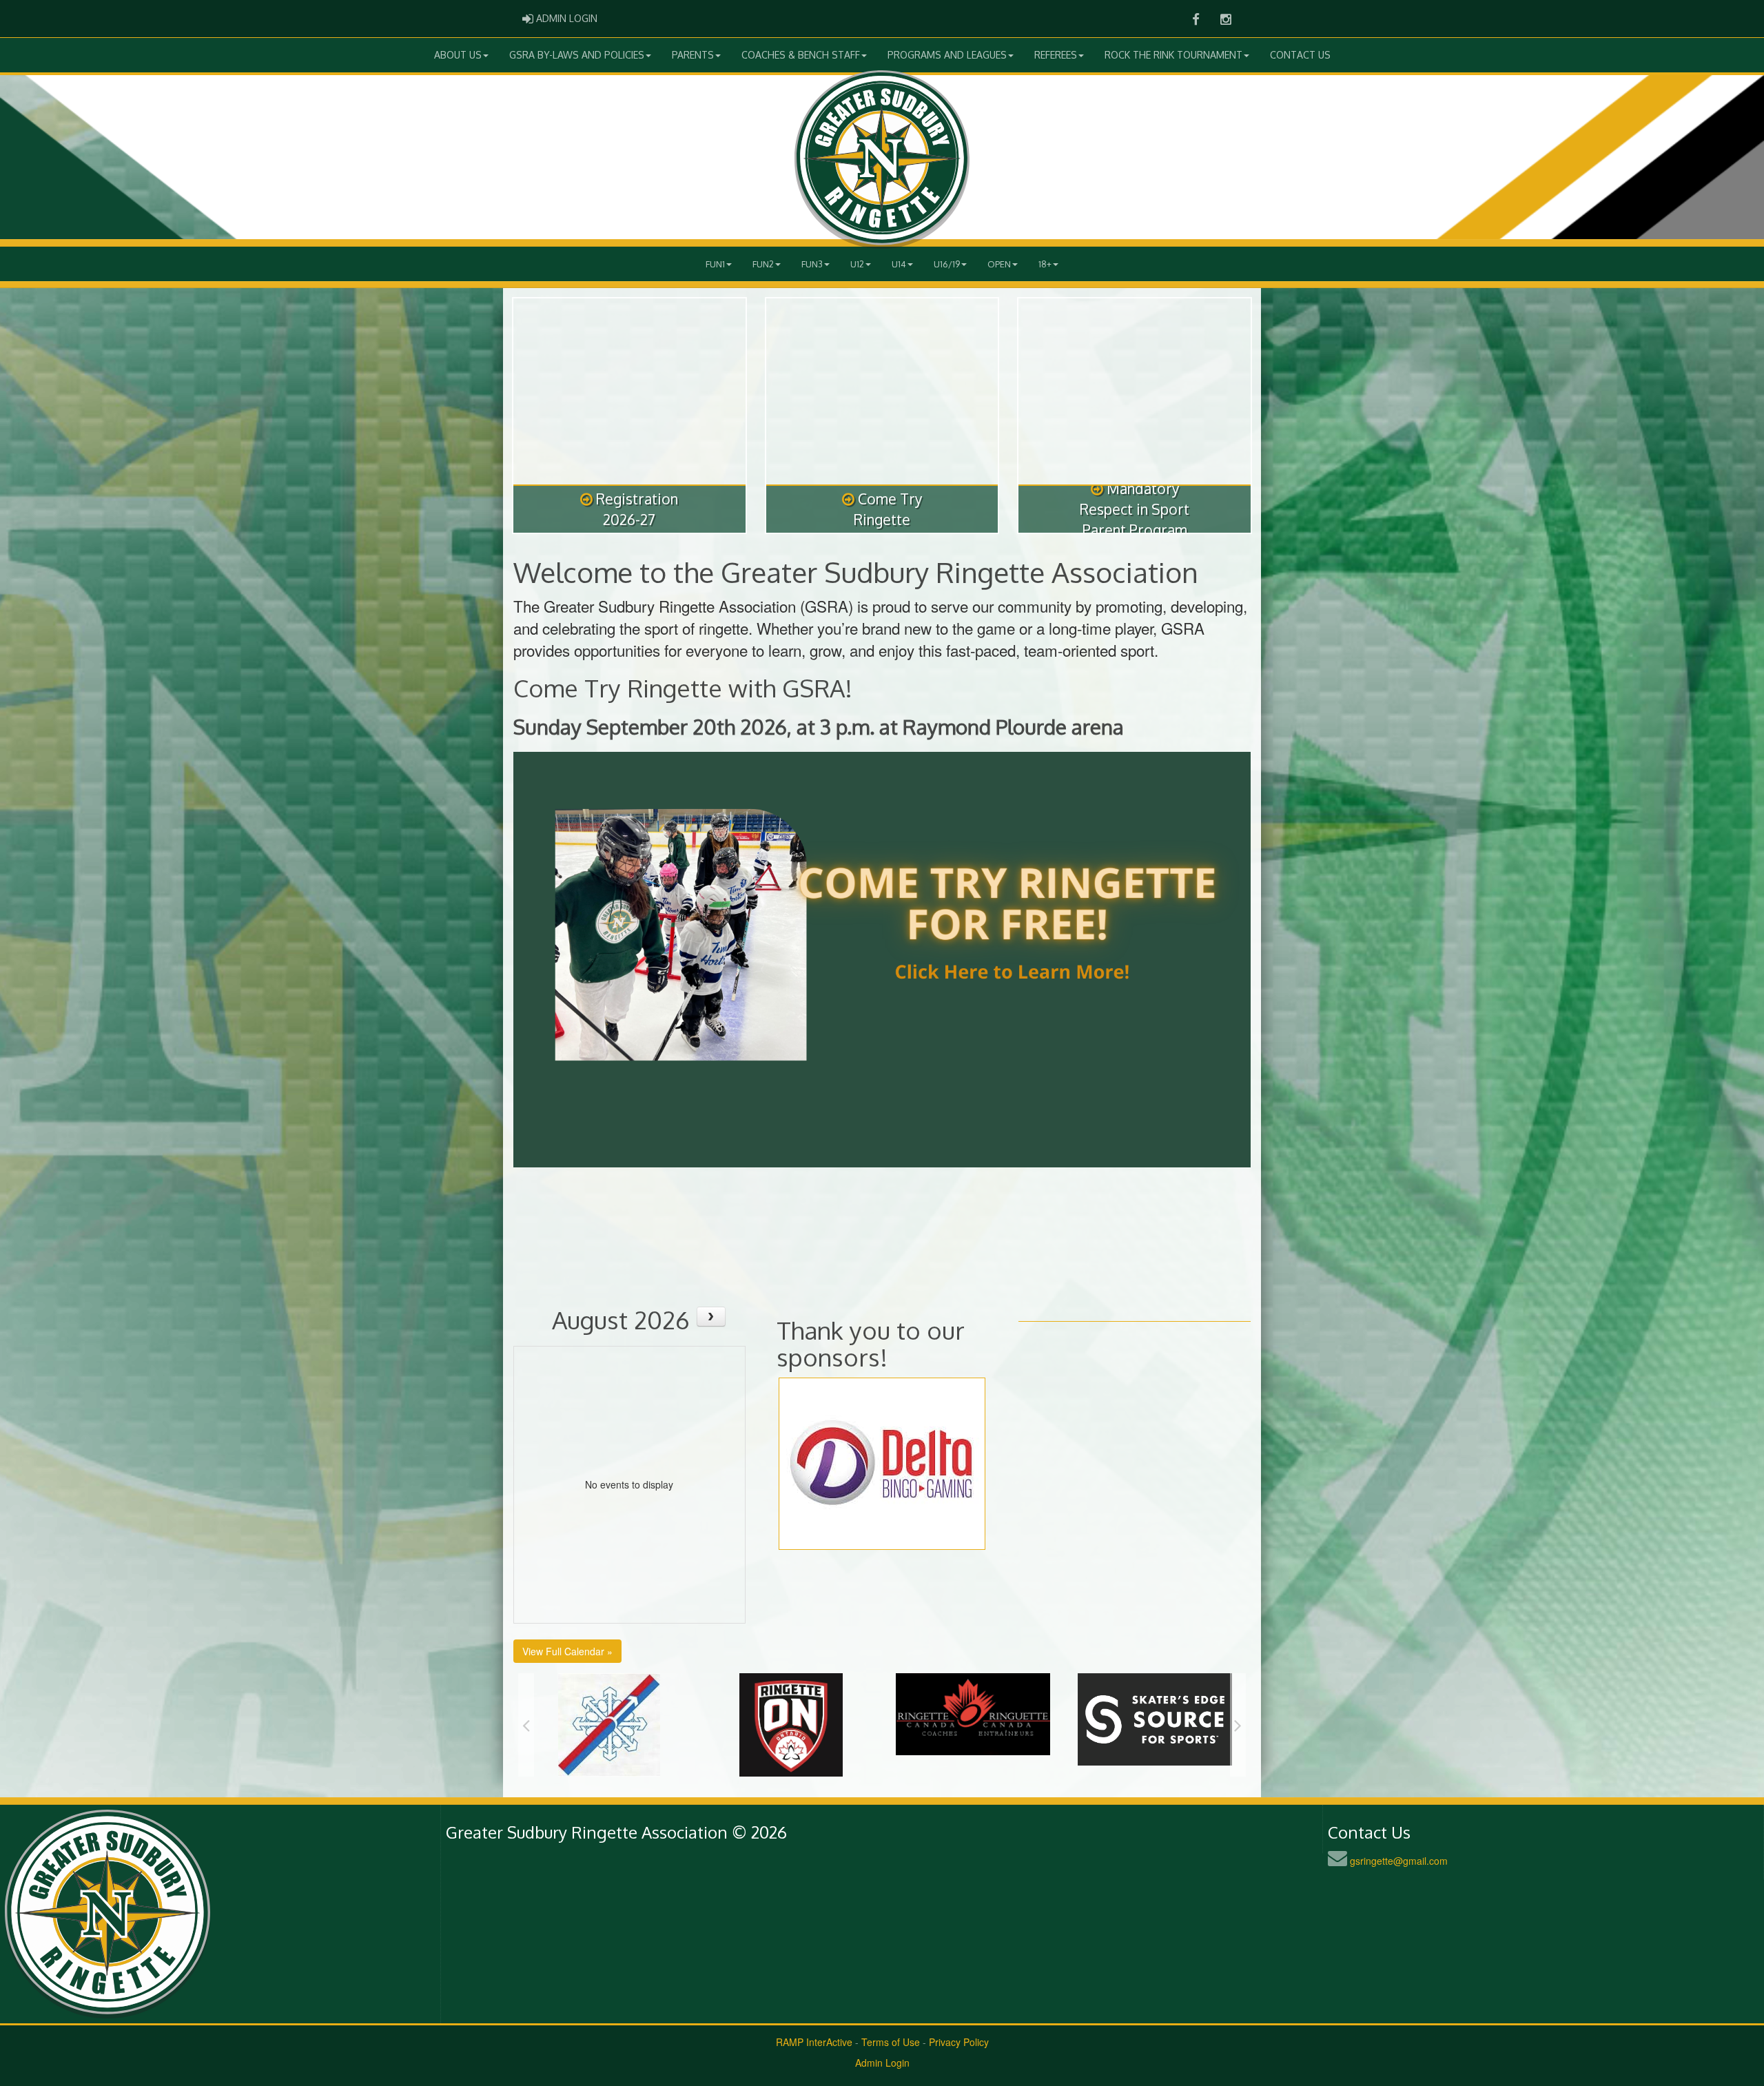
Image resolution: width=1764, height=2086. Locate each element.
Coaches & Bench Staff (801, 55)
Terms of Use (891, 2042)
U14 (899, 264)
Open (999, 264)
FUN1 (715, 264)
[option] (609, 1714)
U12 (857, 264)
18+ (1045, 264)
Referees (1056, 55)
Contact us (1300, 55)
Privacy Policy (959, 2042)
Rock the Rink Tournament (1173, 55)
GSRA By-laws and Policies (577, 55)
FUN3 (812, 264)
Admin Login (882, 2063)
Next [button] (1238, 1725)
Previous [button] (526, 1725)
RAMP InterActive (814, 2042)
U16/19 (947, 264)
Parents (693, 55)
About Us (458, 55)
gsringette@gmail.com (1399, 1861)
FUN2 (763, 264)
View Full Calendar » (567, 1651)
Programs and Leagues (947, 55)
